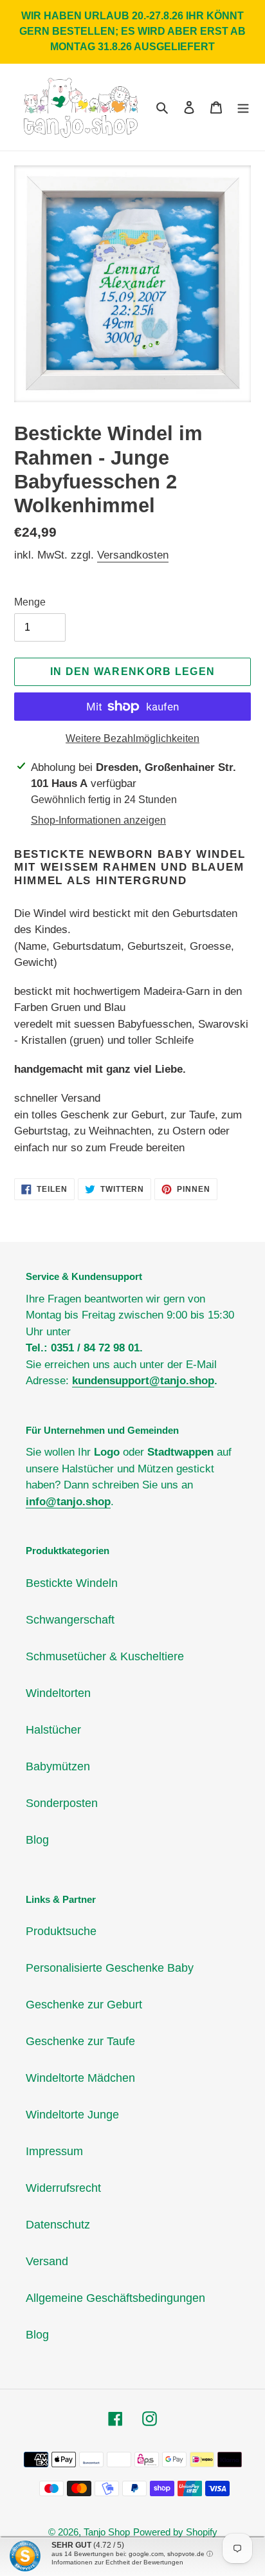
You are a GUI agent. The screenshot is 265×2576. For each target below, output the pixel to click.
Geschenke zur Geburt (84, 2005)
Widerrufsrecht (63, 2188)
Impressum (54, 2151)
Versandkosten (133, 555)
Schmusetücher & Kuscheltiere (105, 1656)
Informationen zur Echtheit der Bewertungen (117, 2562)
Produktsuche (61, 1931)
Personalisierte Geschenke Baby (110, 1968)
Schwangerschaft (70, 1620)
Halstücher (53, 1730)
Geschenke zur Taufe (80, 2041)
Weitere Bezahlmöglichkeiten (132, 738)
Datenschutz (58, 2225)
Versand (47, 2261)
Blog (37, 1840)
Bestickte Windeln (72, 1583)
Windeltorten (58, 1693)
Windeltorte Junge (72, 2115)
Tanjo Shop (107, 2532)
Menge (30, 602)
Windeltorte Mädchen (80, 2078)
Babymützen (58, 1766)
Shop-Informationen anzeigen (98, 820)
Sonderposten (62, 1803)
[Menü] (243, 107)
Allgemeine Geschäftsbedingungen (115, 2298)
